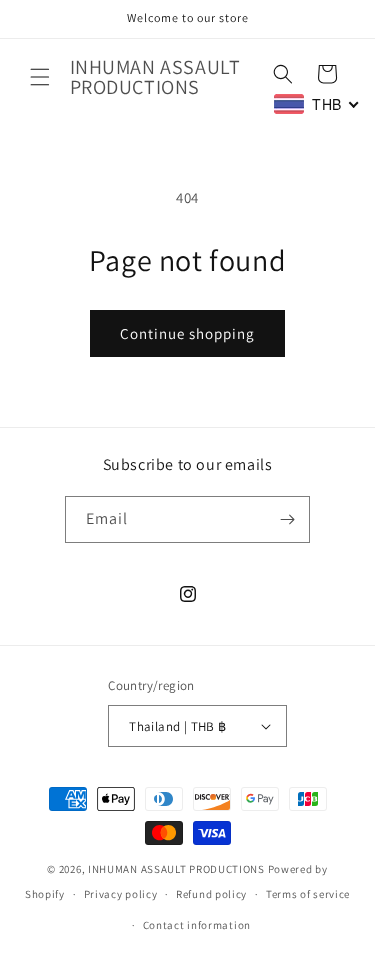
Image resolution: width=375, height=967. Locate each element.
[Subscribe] (287, 519)
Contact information (197, 925)
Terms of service (308, 894)
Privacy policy (121, 894)
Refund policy (211, 894)
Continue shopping (187, 333)
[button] (40, 77)
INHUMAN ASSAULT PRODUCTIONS (176, 869)
